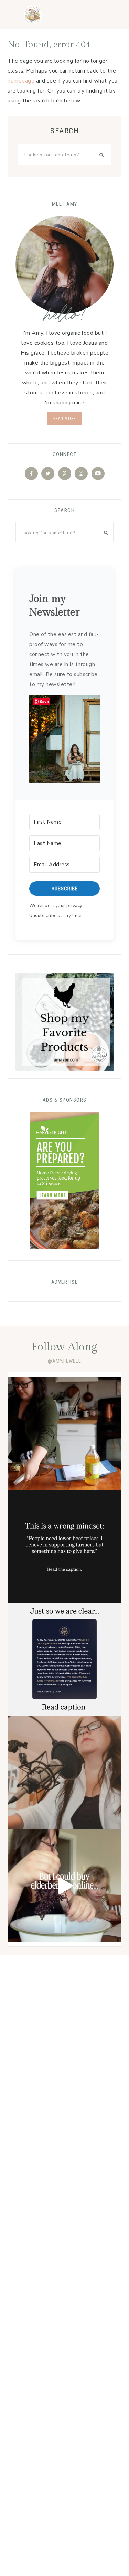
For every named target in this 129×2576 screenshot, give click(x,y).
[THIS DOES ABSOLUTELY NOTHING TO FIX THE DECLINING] (64, 1659)
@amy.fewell (64, 1361)
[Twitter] (48, 474)
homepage (21, 81)
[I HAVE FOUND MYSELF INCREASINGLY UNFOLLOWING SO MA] (64, 1773)
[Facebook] (31, 474)
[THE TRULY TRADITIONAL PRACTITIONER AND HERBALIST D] (64, 1433)
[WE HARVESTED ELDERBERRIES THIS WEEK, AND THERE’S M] (64, 1886)
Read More (65, 419)
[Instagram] (81, 474)
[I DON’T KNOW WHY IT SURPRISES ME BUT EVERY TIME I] (64, 1546)
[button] (117, 13)
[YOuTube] (98, 474)
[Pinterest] (65, 474)
